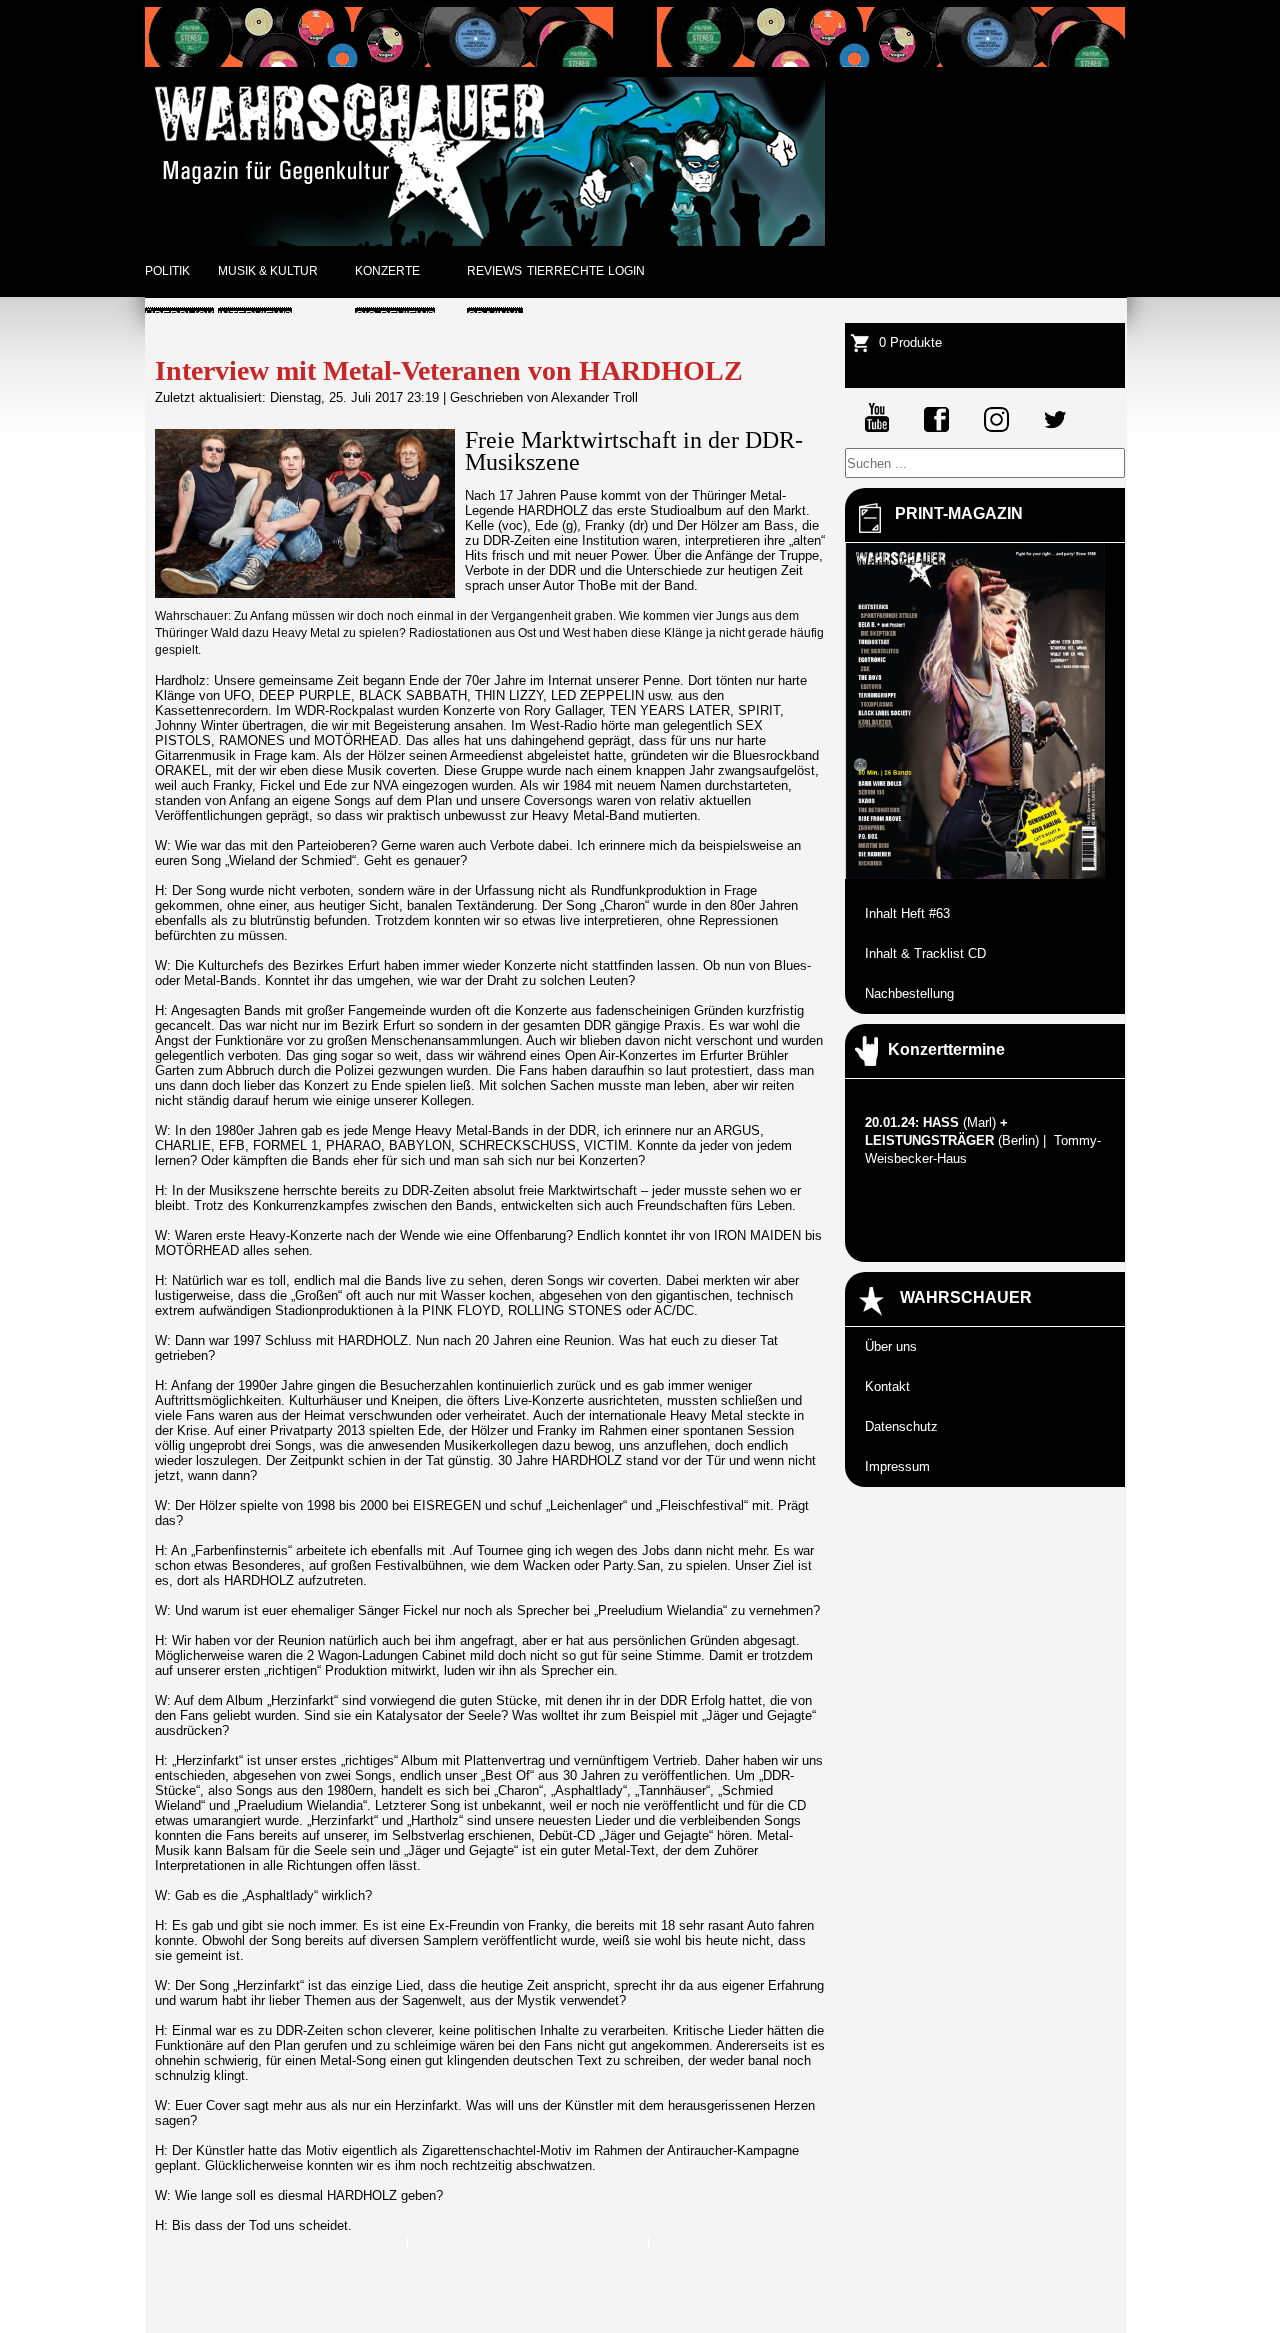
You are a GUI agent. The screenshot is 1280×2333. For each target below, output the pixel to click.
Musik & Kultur (268, 271)
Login (626, 271)
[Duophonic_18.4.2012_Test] (379, 62)
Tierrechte (565, 271)
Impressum (897, 1466)
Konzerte (387, 271)
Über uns (891, 1346)
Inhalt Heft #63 (907, 913)
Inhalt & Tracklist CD (925, 953)
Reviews (494, 271)
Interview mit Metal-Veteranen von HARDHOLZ (449, 370)
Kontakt (887, 1386)
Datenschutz (901, 1426)
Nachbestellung (909, 993)
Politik (167, 271)
